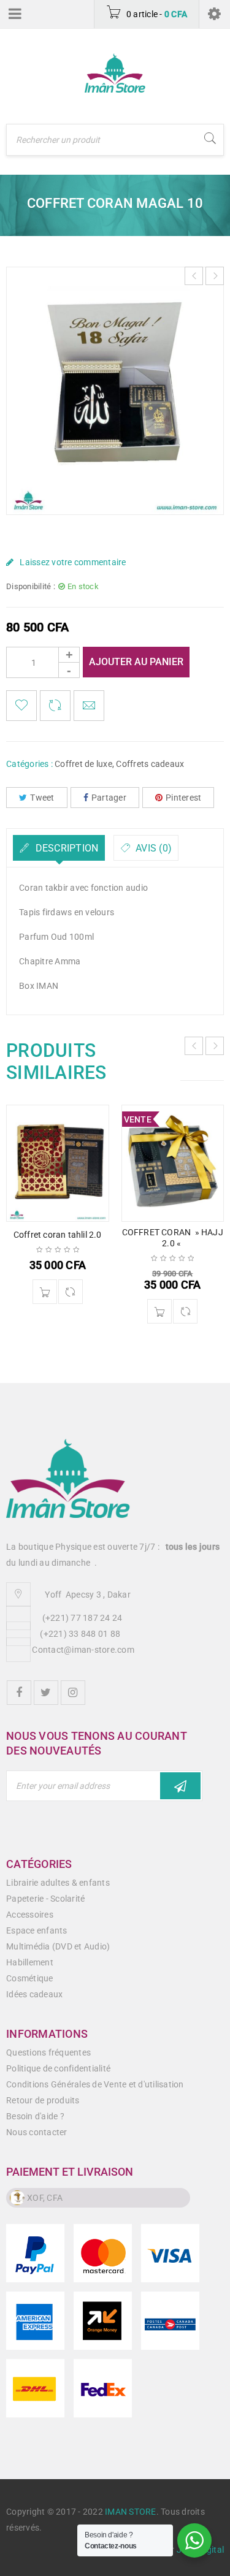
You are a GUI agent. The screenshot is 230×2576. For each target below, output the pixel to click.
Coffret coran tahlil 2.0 (58, 1235)
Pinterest (183, 798)
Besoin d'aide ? (35, 2116)
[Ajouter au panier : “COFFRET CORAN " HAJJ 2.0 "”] (159, 1311)
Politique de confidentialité (58, 2068)
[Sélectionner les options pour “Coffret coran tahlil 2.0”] (45, 1292)
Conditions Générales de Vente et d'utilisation (95, 2084)
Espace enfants (37, 1930)
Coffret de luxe (83, 764)
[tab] (59, 848)
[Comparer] (71, 1292)
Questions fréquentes (48, 2052)
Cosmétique (30, 1978)
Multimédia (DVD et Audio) (58, 1946)
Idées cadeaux (34, 1994)
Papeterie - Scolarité (45, 1899)
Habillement (30, 1962)
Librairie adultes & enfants (58, 1883)
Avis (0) (152, 848)
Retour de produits (43, 2100)
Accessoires (30, 1915)
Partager (109, 798)
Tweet (42, 798)
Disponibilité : (31, 586)
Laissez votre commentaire (73, 562)
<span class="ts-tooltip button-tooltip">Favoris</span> (21, 706)
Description (65, 848)
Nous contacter (37, 2132)
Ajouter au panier (136, 662)
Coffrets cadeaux (150, 764)
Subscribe (180, 1786)
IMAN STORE (131, 2512)
